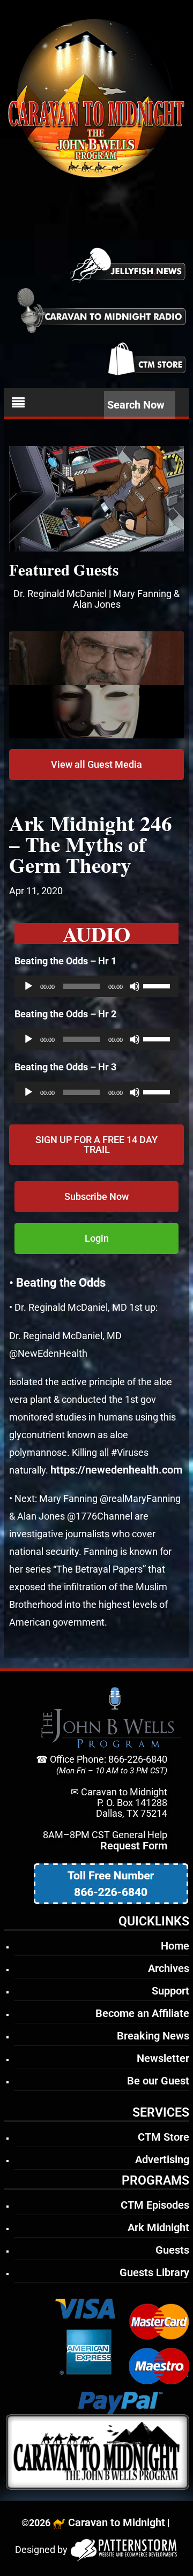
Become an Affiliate (142, 2013)
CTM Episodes (155, 2205)
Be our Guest (158, 2081)
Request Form (134, 1846)
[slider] (158, 985)
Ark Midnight (158, 2227)
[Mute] (135, 986)
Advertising (162, 2159)
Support (170, 1991)
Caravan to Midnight (117, 2522)
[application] (96, 986)
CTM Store (164, 2137)
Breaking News (153, 2036)
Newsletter (163, 2058)
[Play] (28, 986)
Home (175, 1946)
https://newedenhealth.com (116, 1470)
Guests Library (154, 2272)
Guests (172, 2250)
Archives (169, 1968)
